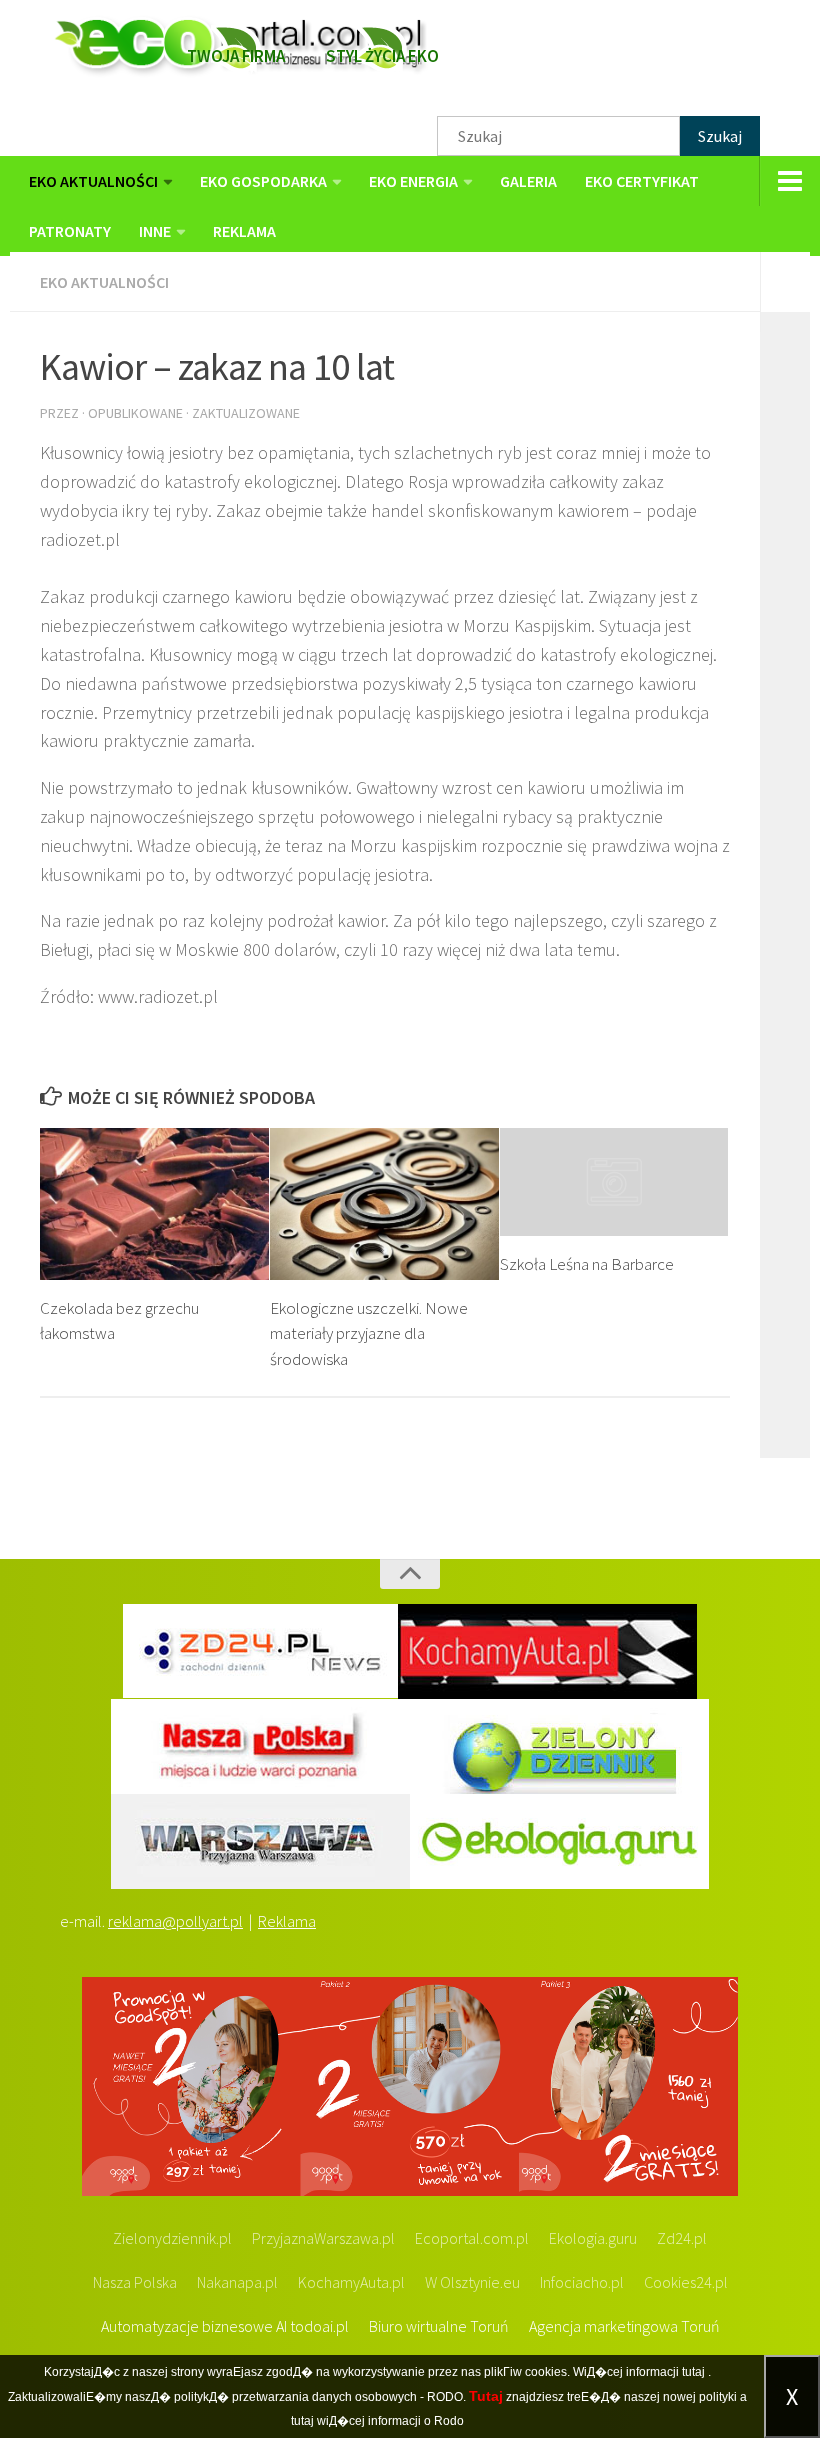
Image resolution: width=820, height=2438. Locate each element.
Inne (155, 231)
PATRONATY (70, 231)
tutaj (693, 2372)
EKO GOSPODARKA (263, 181)
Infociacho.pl (582, 2282)
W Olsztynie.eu (472, 2282)
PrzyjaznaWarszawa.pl (323, 2238)
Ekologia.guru (593, 2238)
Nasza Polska (135, 2282)
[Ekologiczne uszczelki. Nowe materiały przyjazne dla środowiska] (384, 1204)
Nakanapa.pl (237, 2282)
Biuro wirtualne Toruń (439, 2326)
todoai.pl (319, 2326)
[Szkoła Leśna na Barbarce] (614, 1182)
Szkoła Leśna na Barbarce (587, 1264)
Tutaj (486, 2396)
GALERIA (528, 181)
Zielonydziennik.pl (172, 2238)
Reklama (287, 1921)
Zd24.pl (682, 2238)
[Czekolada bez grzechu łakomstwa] (154, 1204)
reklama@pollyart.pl (175, 1921)
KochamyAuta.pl (351, 2282)
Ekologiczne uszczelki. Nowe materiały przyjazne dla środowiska (369, 1333)
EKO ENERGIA (413, 181)
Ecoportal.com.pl (472, 2238)
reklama (244, 231)
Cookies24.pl (686, 2282)
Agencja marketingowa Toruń (624, 2326)
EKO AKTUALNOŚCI (93, 181)
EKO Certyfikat (642, 181)
